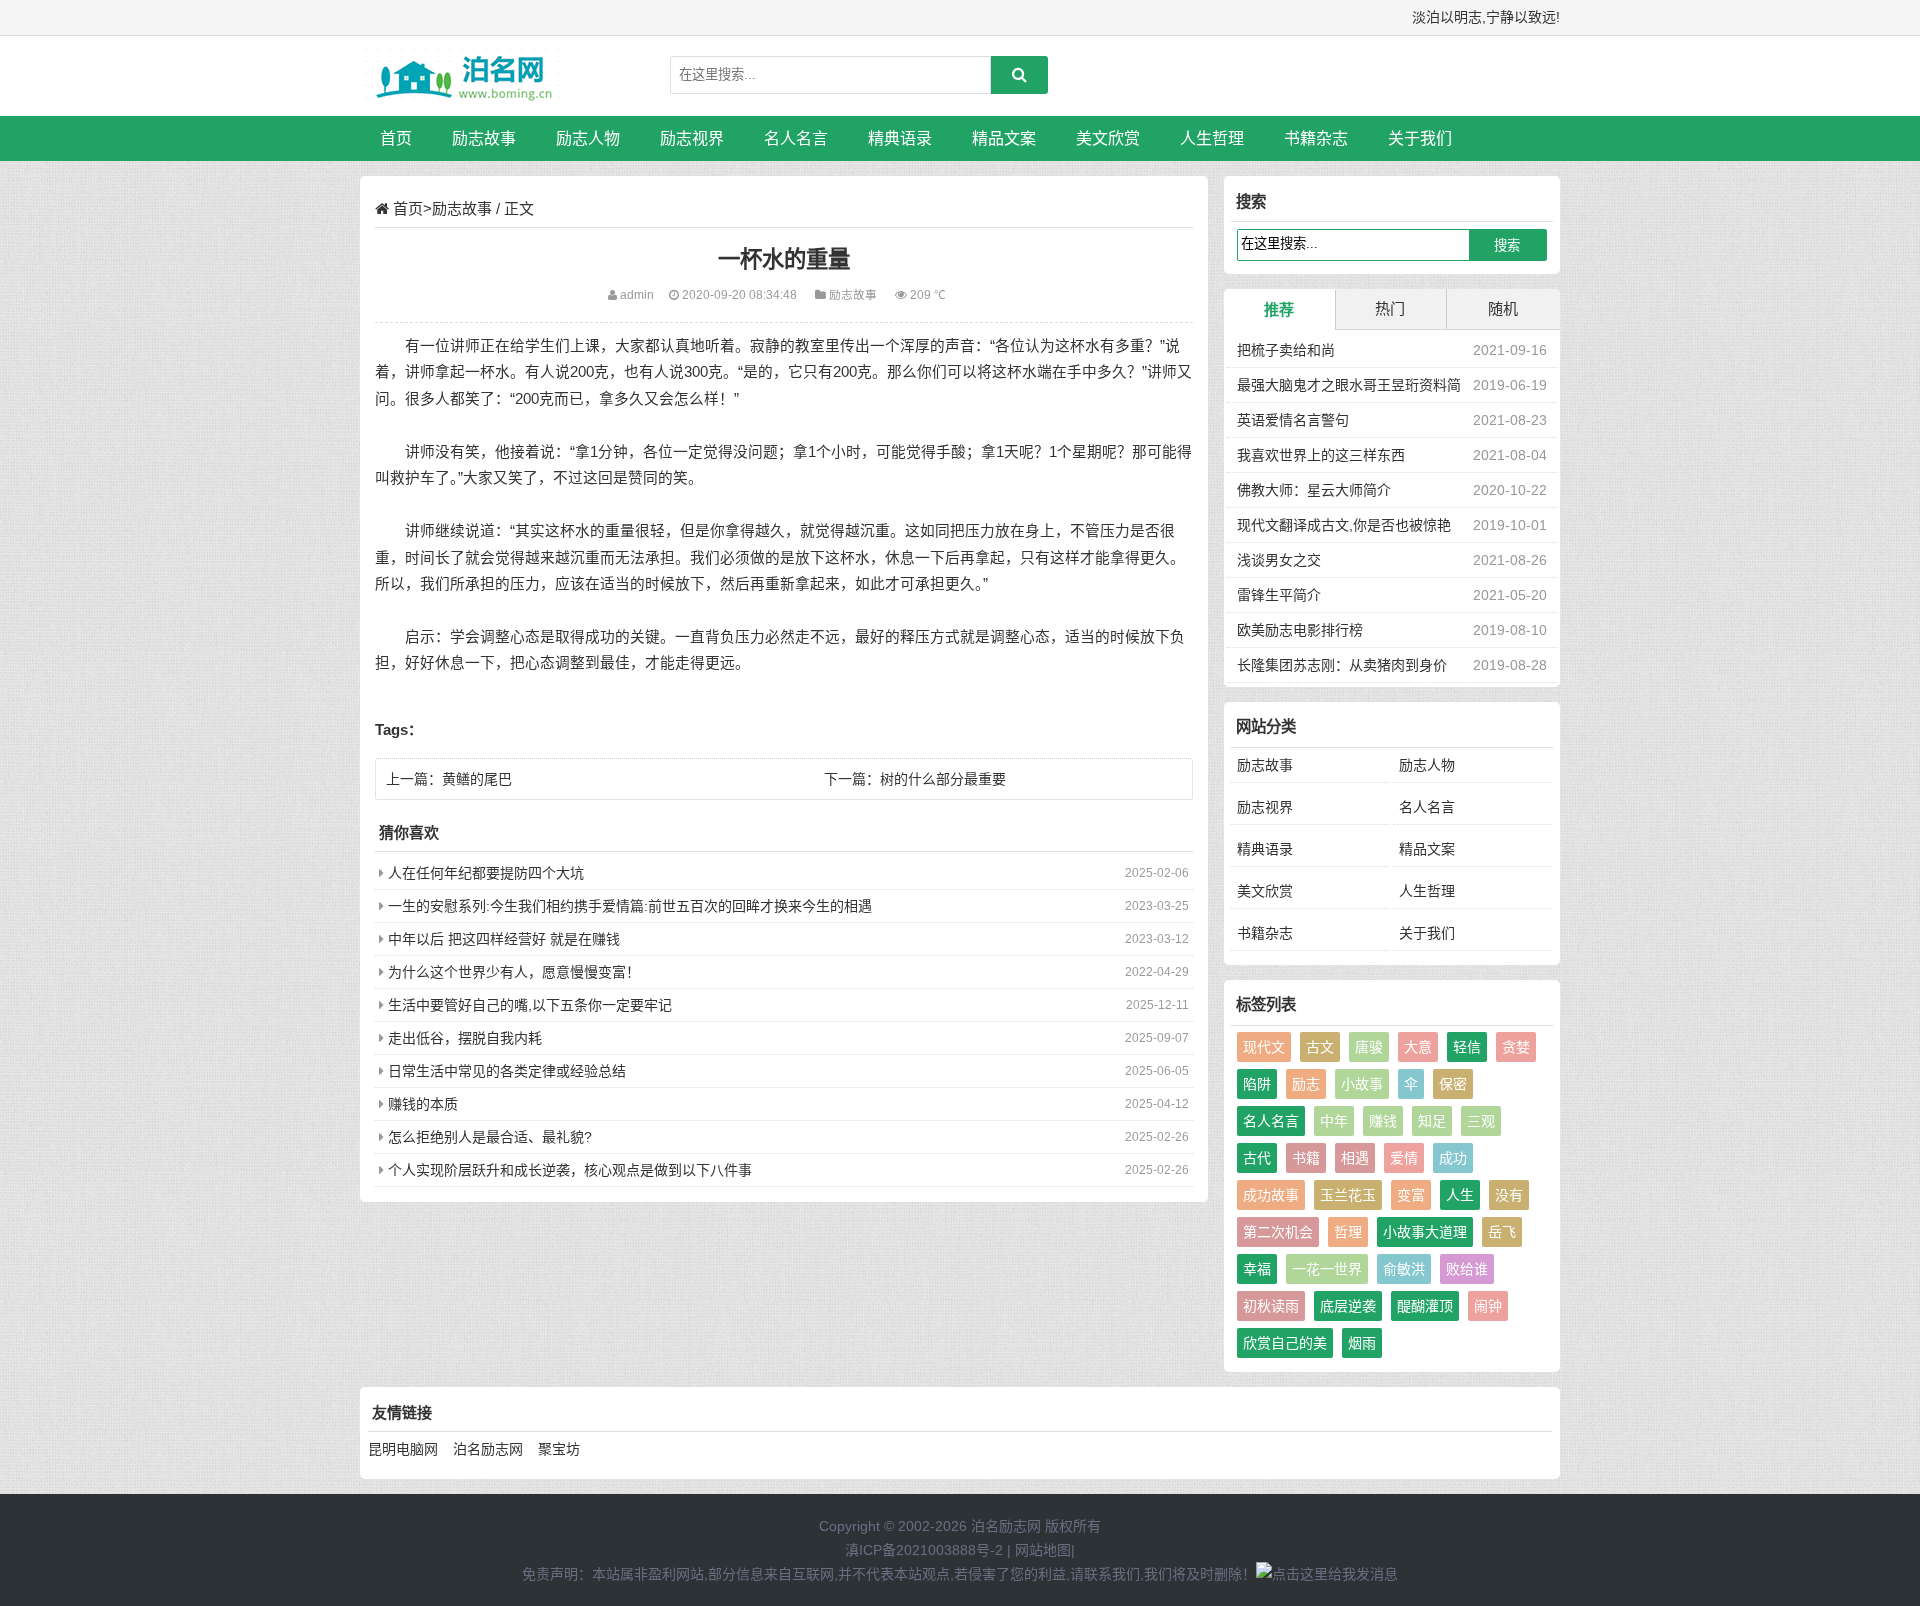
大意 (1418, 1047)
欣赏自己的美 (1285, 1343)
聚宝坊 (559, 1449)
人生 (1460, 1195)
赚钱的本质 (423, 1104)
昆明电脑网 (403, 1449)
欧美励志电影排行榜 (1300, 630)
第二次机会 (1278, 1232)
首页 (396, 138)
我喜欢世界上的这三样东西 (1321, 455)
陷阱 (1257, 1084)
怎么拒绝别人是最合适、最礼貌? (490, 1137)
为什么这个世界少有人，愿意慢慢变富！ (514, 972)
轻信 (1467, 1047)
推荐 (1279, 309)
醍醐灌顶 (1425, 1306)
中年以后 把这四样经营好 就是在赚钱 (504, 939)
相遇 (1355, 1158)
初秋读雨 (1271, 1306)
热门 (1390, 308)
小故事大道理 (1425, 1232)
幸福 (1257, 1269)
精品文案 (1004, 138)
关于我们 (1420, 138)
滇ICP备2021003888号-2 (924, 1550)
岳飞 (1502, 1232)
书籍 (1306, 1158)
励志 (1306, 1084)
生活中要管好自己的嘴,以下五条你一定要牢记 (530, 1005)
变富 (1411, 1195)
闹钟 (1488, 1306)
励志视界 (692, 138)
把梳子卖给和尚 (1286, 350)
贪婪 (1516, 1047)
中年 (1334, 1121)
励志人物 (588, 138)
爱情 (1404, 1158)
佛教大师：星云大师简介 (1314, 490)
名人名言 (796, 138)
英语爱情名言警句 (1293, 420)
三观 (1481, 1121)
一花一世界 (1327, 1269)
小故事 (1362, 1084)
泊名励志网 (488, 1449)
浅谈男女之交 (1279, 560)
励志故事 (484, 138)
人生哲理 (1212, 138)
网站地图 (1043, 1550)
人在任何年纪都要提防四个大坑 (486, 873)
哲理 (1348, 1232)
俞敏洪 (1404, 1269)
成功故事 (1271, 1195)
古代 (1257, 1158)
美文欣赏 (1108, 138)
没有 (1509, 1195)
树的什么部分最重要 (943, 779)
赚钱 (1383, 1121)
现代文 (1264, 1047)
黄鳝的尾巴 (477, 779)
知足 (1432, 1121)
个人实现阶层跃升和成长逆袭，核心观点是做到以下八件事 (570, 1170)
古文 (1320, 1047)
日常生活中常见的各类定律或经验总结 (507, 1071)
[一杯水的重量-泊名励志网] (465, 76)
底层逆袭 (1348, 1306)
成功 (1453, 1158)
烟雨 (1362, 1343)
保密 (1453, 1084)
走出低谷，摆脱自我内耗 (465, 1038)
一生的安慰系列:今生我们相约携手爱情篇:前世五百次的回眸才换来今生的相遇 (630, 906)
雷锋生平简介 (1279, 595)
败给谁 (1467, 1269)
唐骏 (1369, 1047)
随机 (1503, 308)
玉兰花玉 (1348, 1195)
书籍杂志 (1316, 138)
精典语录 (900, 138)
